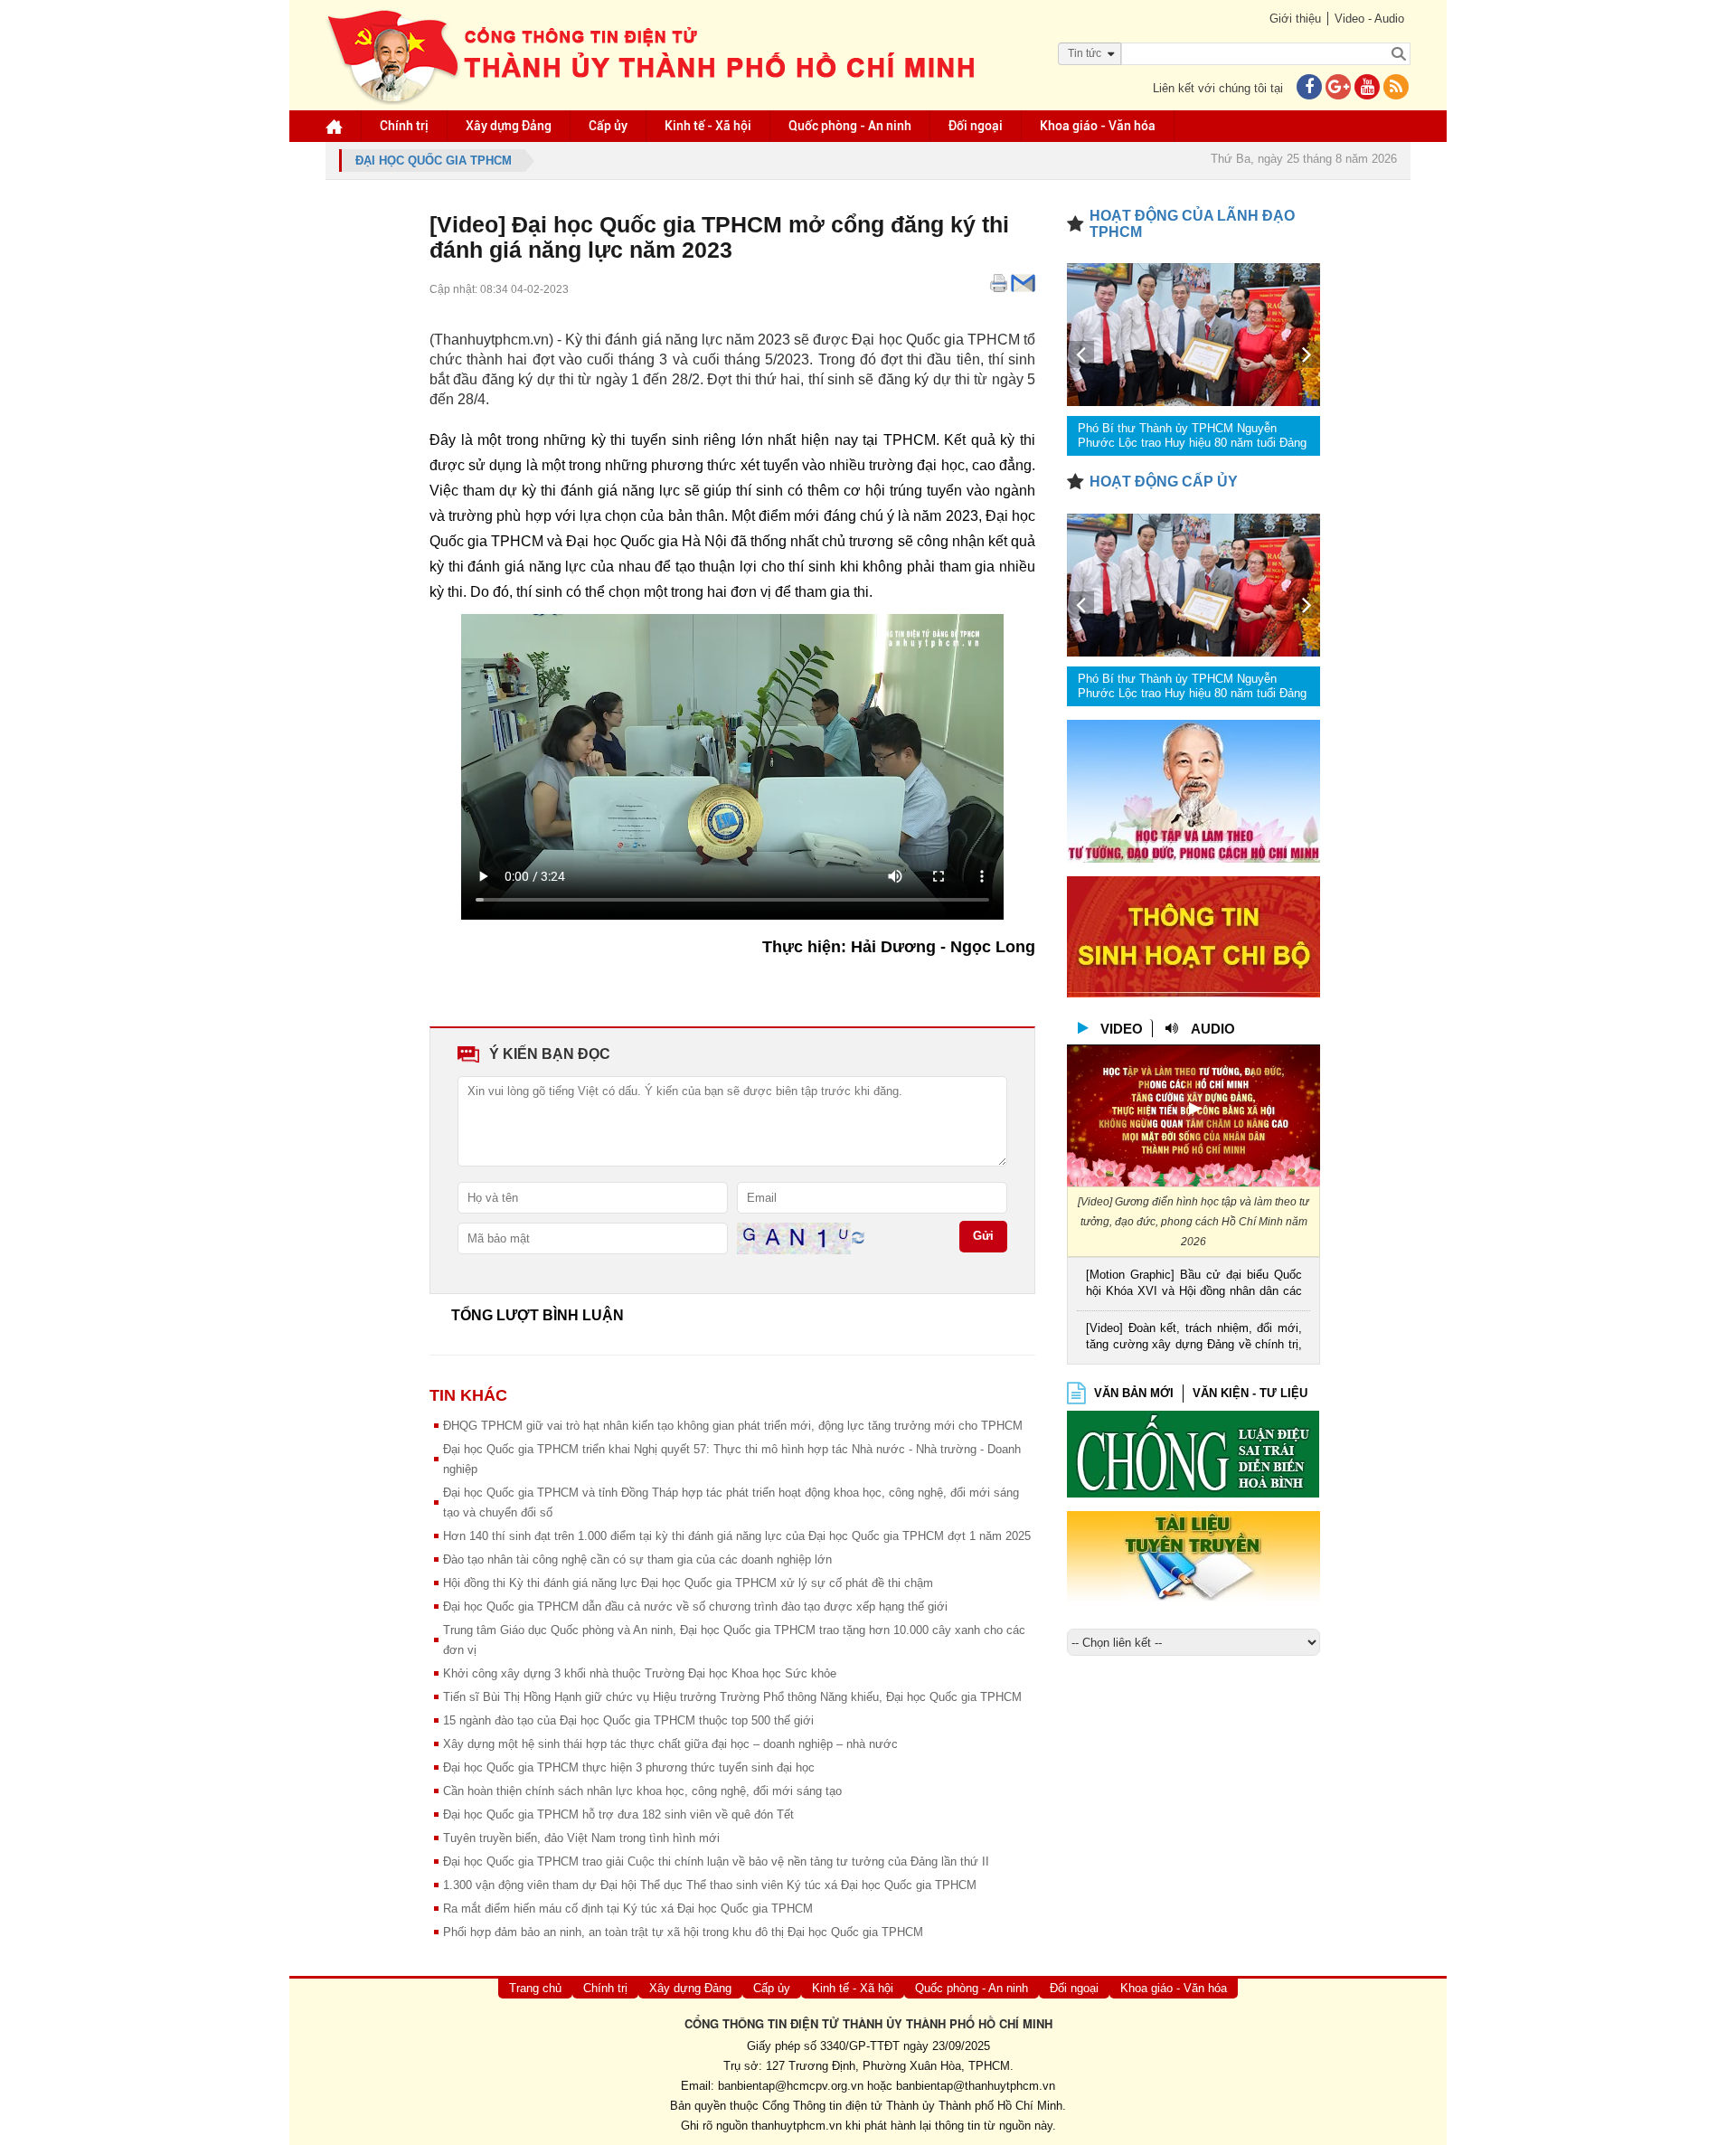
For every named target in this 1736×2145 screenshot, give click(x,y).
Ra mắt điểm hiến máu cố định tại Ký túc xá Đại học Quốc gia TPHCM (628, 1909)
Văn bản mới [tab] (1134, 1393)
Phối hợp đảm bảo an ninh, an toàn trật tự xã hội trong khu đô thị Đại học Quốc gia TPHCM (683, 1932)
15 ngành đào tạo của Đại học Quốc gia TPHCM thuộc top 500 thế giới (628, 1720)
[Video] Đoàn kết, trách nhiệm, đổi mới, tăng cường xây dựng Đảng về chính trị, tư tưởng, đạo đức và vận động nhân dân (1194, 1338)
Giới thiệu (1295, 19)
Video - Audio (1369, 19)
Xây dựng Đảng (509, 126)
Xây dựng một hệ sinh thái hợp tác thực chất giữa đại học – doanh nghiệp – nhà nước (670, 1744)
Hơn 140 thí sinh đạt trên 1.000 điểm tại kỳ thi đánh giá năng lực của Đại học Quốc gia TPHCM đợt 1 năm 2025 (737, 1536)
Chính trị (404, 126)
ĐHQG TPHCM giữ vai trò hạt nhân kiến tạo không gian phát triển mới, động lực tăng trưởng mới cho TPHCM (733, 1426)
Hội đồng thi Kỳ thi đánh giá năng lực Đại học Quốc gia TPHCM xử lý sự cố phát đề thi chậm (688, 1583)
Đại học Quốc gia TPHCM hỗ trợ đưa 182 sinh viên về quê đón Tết (618, 1814)
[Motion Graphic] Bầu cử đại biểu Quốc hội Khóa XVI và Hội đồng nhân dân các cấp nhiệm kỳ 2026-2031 (1194, 1285)
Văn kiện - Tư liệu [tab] (1250, 1393)
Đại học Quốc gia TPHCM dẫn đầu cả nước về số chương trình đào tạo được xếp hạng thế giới (695, 1606)
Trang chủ (535, 1988)
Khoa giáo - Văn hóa (1098, 126)
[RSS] (1396, 88)
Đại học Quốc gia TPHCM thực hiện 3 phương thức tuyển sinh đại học (629, 1767)
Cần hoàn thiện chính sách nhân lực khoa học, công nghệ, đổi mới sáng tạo (642, 1791)
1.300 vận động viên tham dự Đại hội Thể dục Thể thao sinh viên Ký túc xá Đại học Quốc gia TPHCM (710, 1885)
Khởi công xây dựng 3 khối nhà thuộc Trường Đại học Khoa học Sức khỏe (640, 1673)
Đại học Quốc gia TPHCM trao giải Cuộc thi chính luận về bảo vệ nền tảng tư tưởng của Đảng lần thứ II (716, 1862)
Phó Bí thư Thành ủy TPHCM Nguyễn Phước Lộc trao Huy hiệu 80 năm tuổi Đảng (1192, 435)
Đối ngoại (976, 126)
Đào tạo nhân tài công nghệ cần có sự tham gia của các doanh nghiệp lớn (637, 1559)
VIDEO (1122, 1029)
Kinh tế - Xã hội (708, 126)
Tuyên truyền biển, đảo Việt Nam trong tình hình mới (581, 1838)
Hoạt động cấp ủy (1164, 482)
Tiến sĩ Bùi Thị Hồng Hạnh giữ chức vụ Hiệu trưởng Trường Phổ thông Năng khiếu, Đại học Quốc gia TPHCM (732, 1697)
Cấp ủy (608, 126)
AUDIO (1213, 1029)
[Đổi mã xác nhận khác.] (858, 1238)
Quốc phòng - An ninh (850, 126)
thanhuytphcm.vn (797, 2126)
